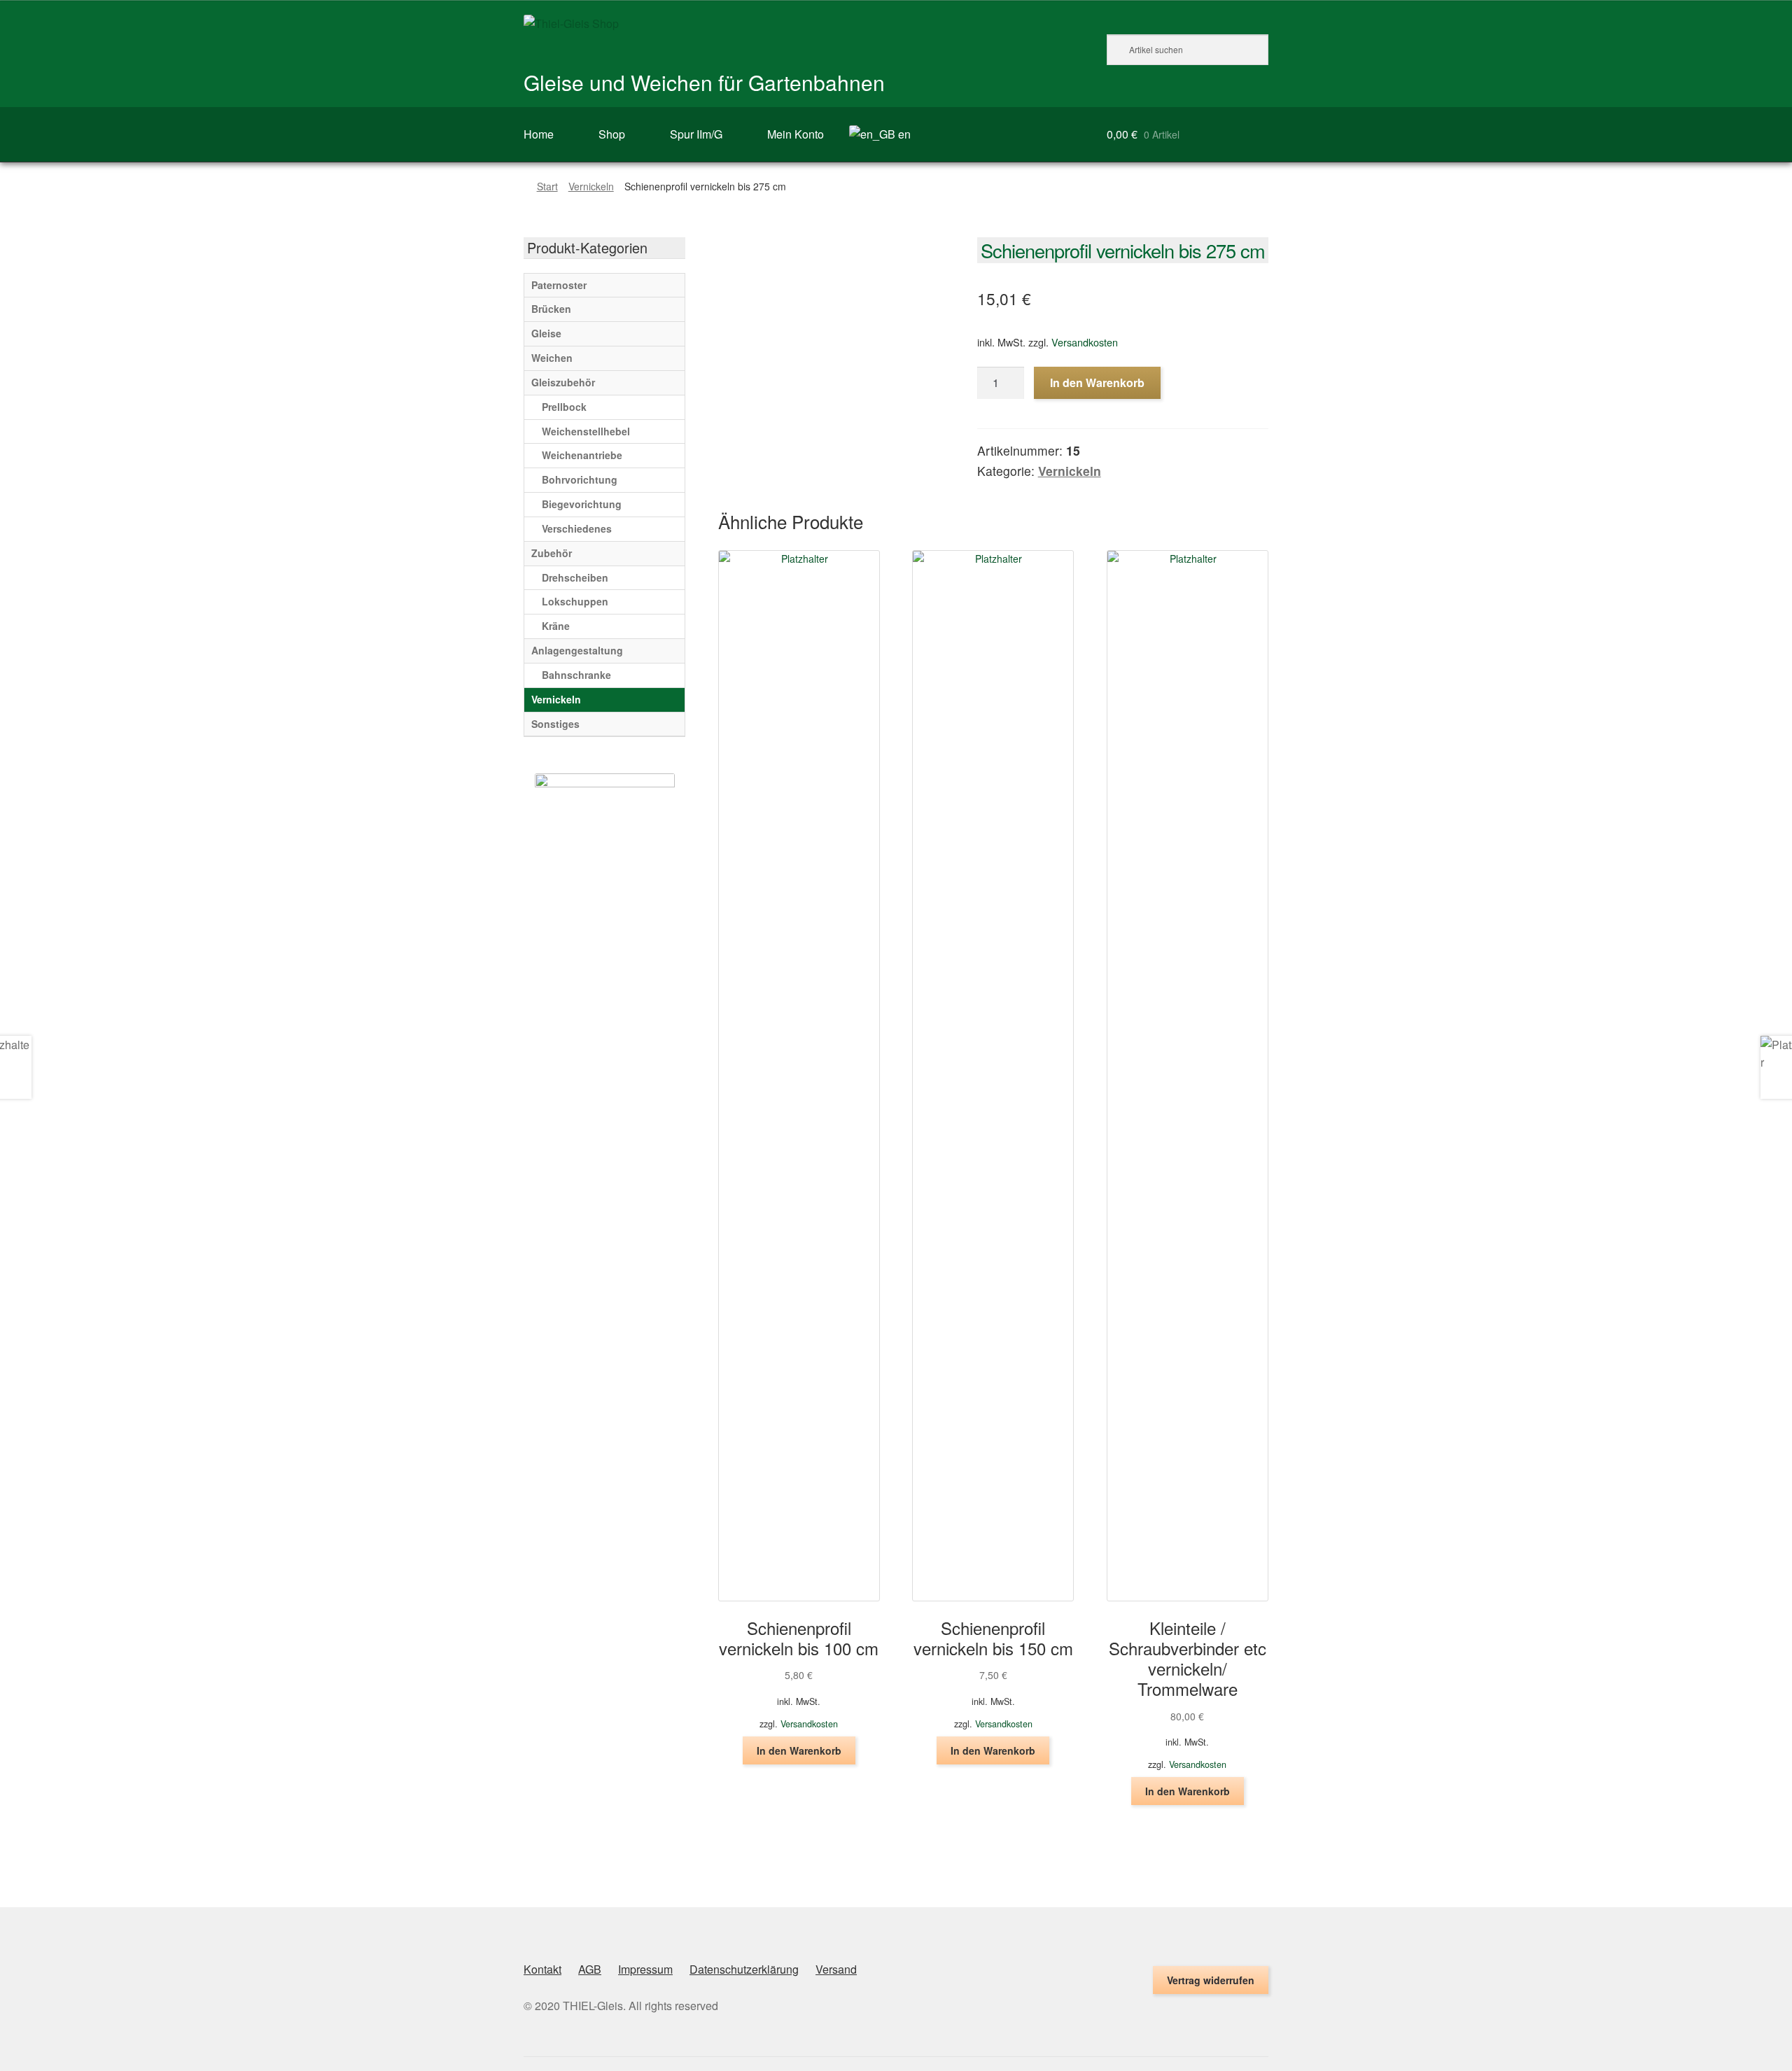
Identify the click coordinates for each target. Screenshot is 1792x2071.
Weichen (552, 358)
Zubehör (552, 553)
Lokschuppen (575, 601)
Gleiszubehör (563, 382)
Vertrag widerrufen (1211, 1980)
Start (547, 186)
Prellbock (564, 407)
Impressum (645, 1969)
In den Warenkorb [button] (799, 1750)
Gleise (546, 333)
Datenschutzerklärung (744, 1969)
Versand (836, 1969)
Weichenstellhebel (586, 431)
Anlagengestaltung (577, 650)
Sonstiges (555, 724)
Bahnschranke (576, 675)
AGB (590, 1969)
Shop (612, 134)
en (903, 134)
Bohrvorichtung (580, 479)
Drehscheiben (575, 577)
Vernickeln (591, 186)
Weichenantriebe (582, 455)
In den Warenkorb (1097, 382)
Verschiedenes (577, 528)
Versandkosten (1085, 342)
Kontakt (542, 1969)
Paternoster (559, 285)
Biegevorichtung (582, 504)
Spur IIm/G (696, 134)
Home (539, 134)
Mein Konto (796, 134)
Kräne (556, 626)
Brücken (551, 309)
